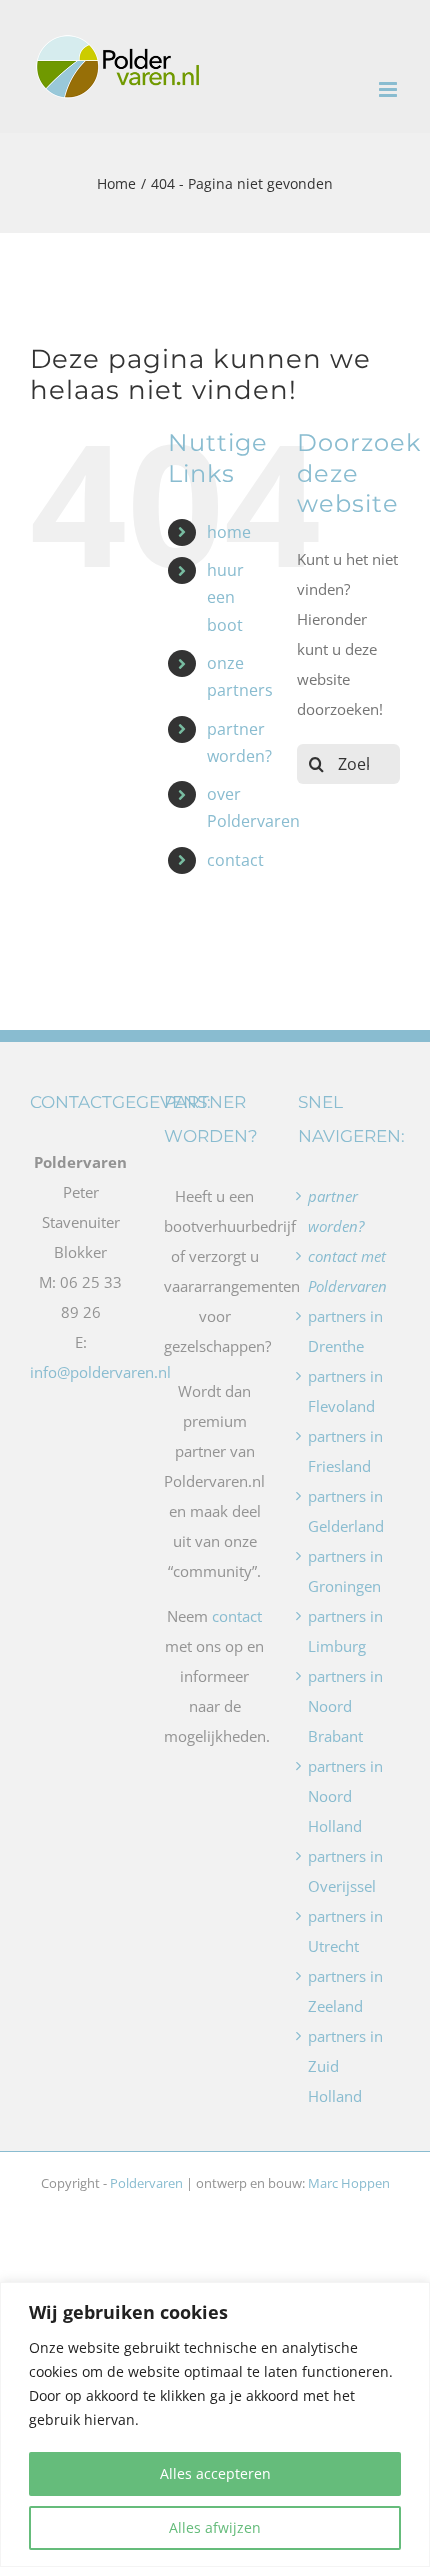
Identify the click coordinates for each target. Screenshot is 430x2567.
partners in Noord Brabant (345, 1706)
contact (235, 860)
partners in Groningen (345, 1571)
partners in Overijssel (345, 1871)
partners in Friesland (345, 1451)
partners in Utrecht (345, 1931)
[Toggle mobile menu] (389, 89)
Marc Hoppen (349, 2183)
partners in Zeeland (345, 1991)
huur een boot (225, 597)
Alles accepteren (215, 2473)
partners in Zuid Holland (345, 2066)
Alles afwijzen (215, 2527)
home (229, 532)
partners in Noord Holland (345, 1796)
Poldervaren (146, 2183)
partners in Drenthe (345, 1331)
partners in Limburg (345, 1631)
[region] (215, 2424)
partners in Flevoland (345, 1391)
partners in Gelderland (346, 1511)
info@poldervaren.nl (100, 1372)
